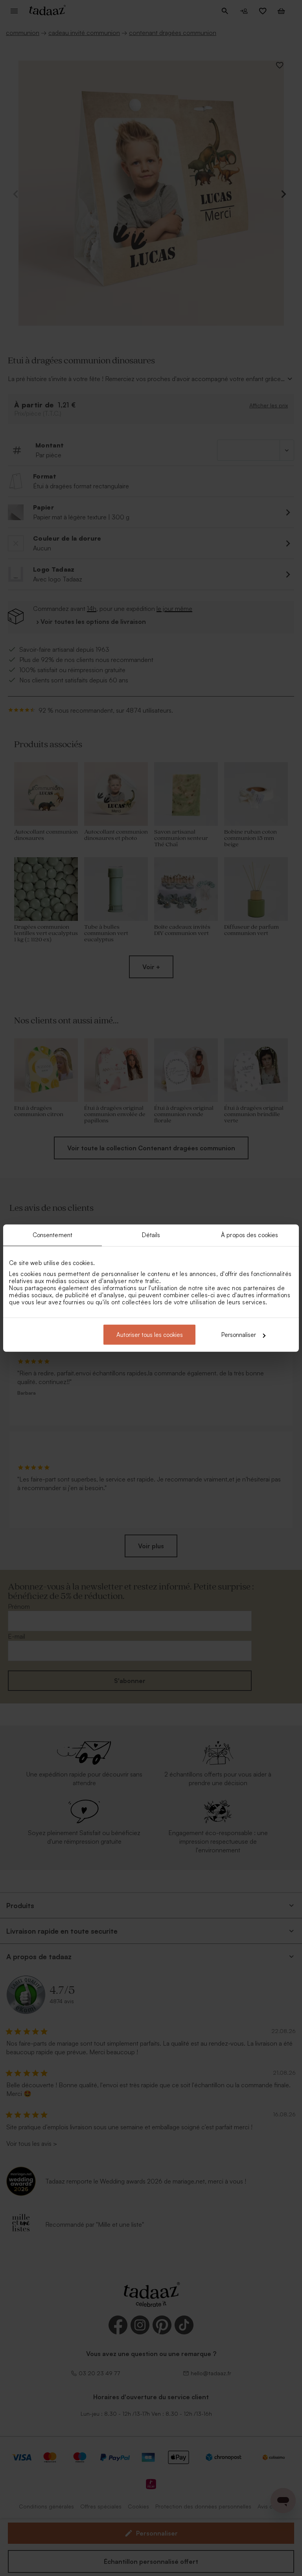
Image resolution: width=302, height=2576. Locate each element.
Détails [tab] (151, 1235)
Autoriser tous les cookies (150, 1335)
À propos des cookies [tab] (250, 1235)
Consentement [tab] (52, 1235)
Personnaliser (239, 1335)
